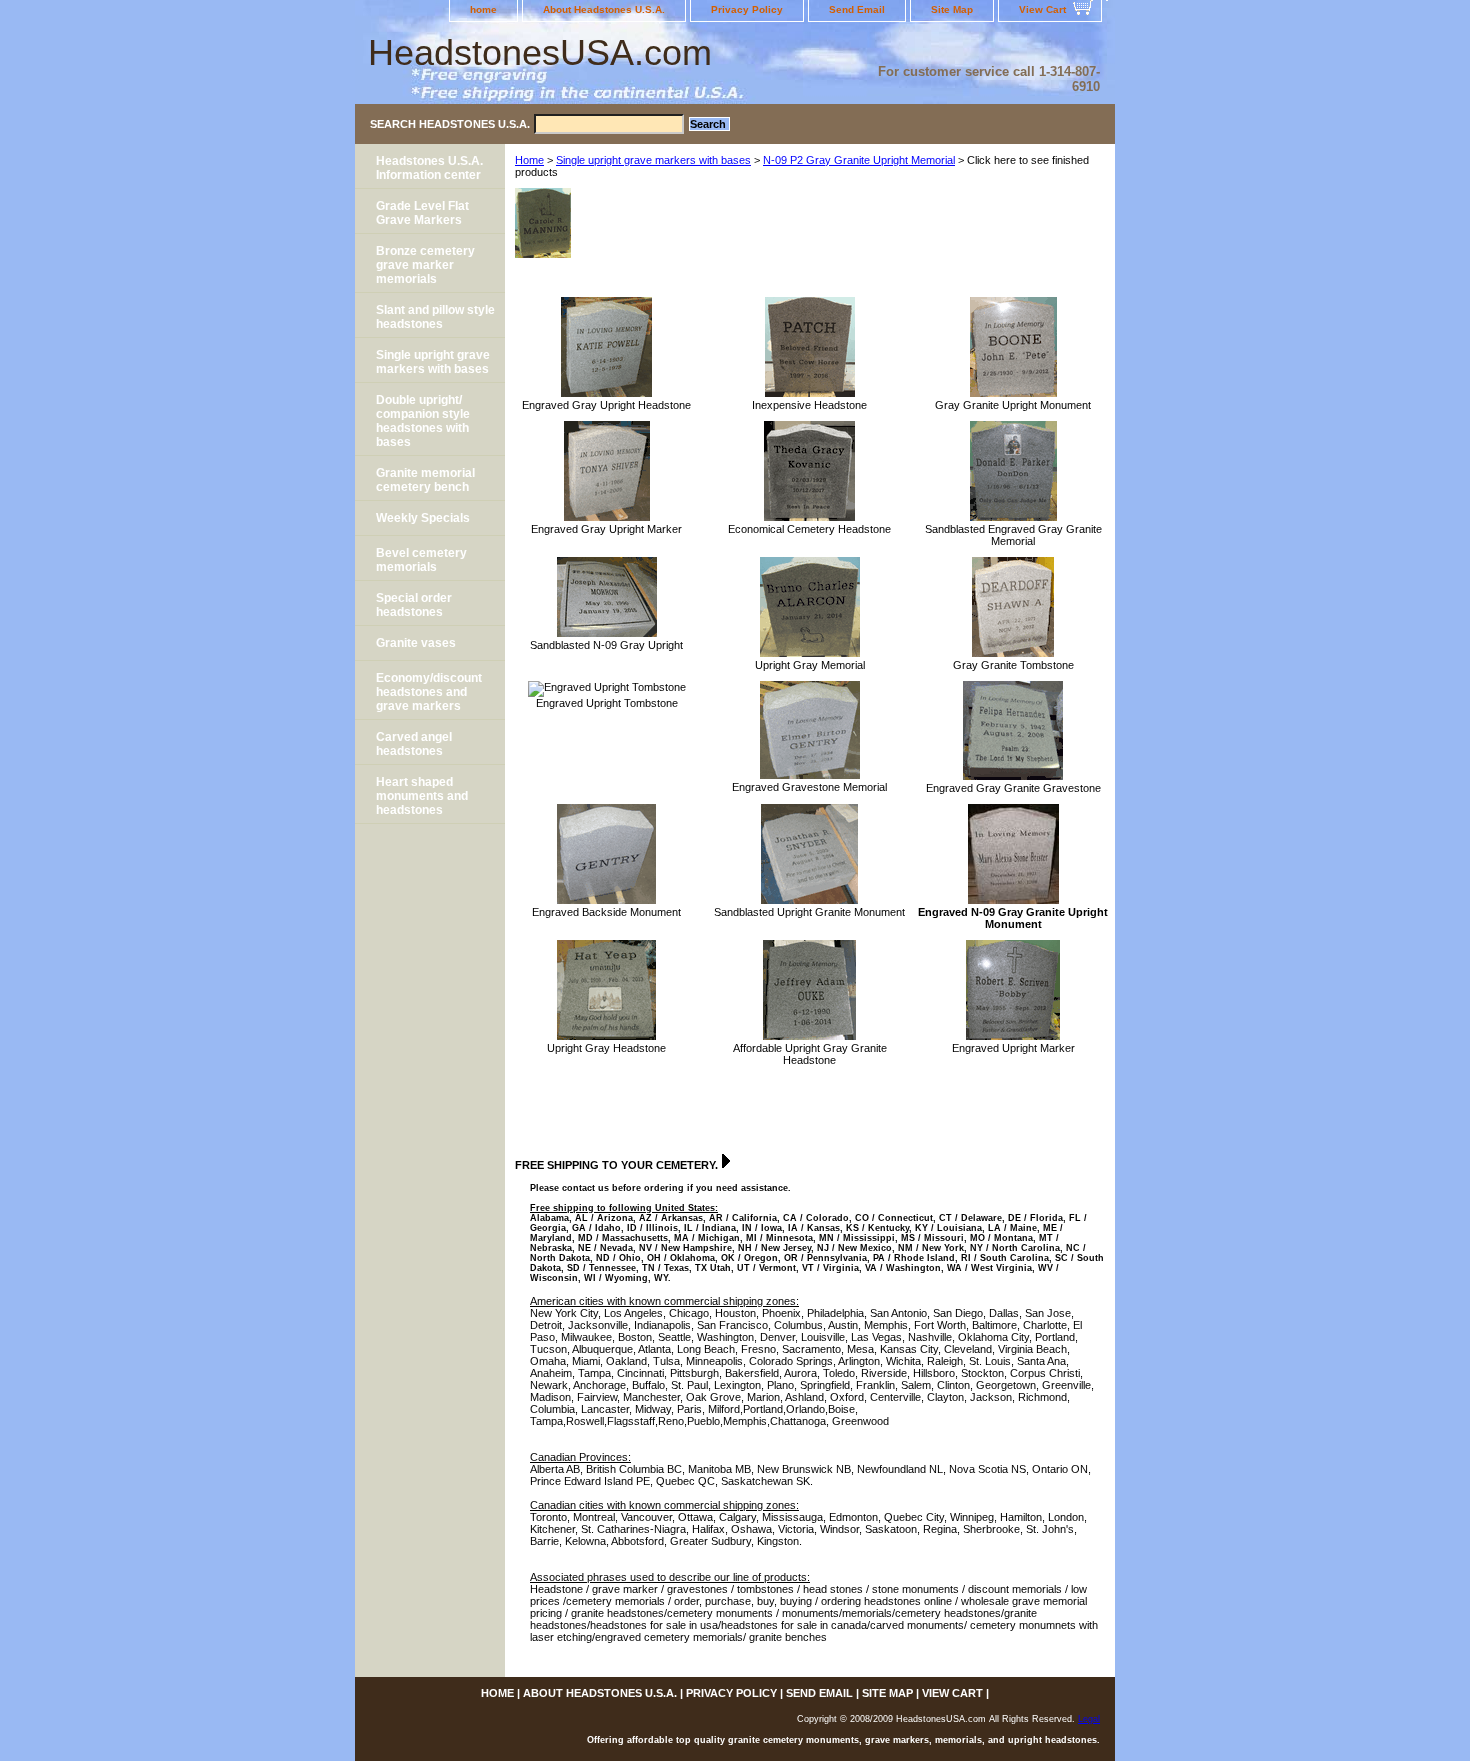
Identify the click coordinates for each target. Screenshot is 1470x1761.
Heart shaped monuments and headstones (422, 796)
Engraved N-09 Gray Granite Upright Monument (1013, 918)
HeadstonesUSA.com (540, 52)
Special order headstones (414, 605)
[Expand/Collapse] (726, 1161)
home (483, 9)
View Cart (1042, 9)
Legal (1089, 1719)
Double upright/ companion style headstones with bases (423, 421)
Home (529, 160)
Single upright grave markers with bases (653, 160)
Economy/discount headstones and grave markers (429, 692)
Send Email (857, 9)
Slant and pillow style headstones (435, 317)
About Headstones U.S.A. (604, 9)
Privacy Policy (747, 9)
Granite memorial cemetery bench (425, 480)
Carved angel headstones (414, 744)
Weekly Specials (423, 518)
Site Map (952, 9)
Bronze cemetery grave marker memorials (425, 265)
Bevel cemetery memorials (421, 560)
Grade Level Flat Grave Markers (422, 213)
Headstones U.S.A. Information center (429, 168)
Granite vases (416, 643)
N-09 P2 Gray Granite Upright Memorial (859, 160)
